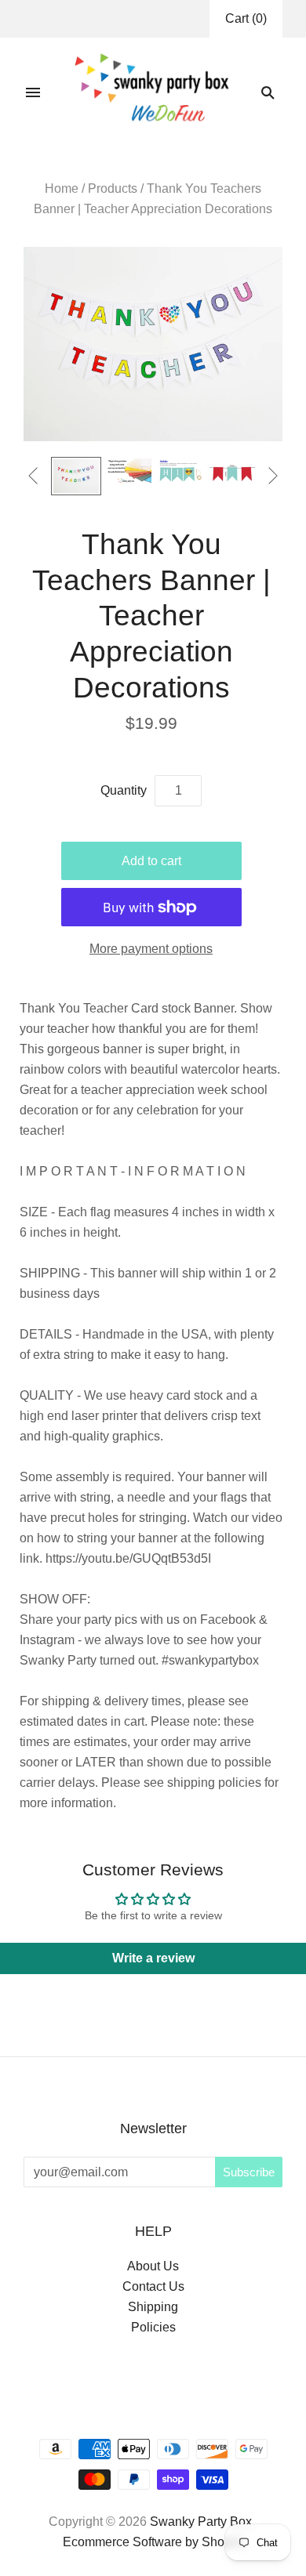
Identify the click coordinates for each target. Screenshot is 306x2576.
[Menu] (33, 92)
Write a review (153, 1958)
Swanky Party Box (201, 2522)
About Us (153, 2266)
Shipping (153, 2307)
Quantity (124, 790)
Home (62, 188)
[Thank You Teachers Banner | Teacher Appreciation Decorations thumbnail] (76, 476)
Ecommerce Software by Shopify (153, 2542)
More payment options (151, 949)
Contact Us (153, 2286)
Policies (153, 2327)
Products (113, 188)
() (246, 18)
